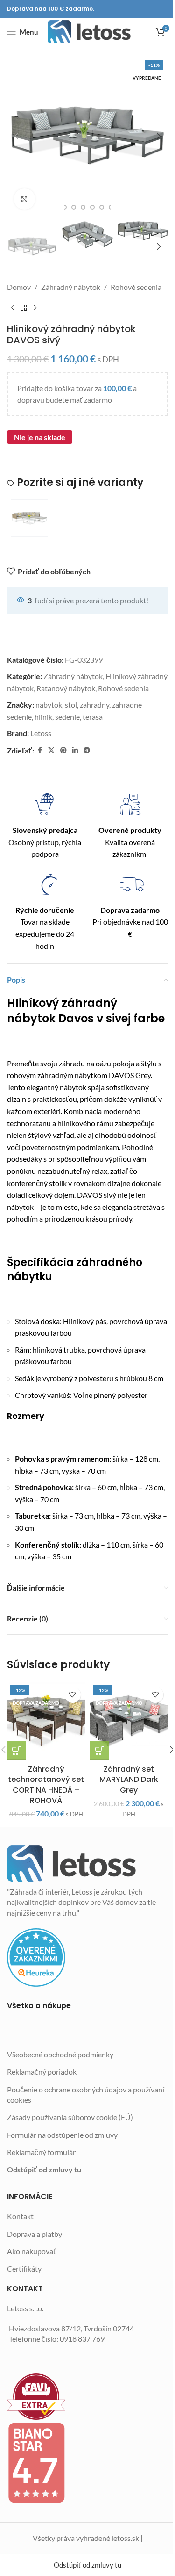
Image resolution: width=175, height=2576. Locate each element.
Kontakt (20, 2216)
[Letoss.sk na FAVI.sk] (87, 2397)
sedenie (67, 717)
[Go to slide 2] (64, 207)
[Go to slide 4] (83, 207)
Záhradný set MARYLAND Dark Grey (129, 1780)
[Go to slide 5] (92, 207)
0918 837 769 (82, 2339)
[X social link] (51, 750)
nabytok (49, 705)
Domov (19, 287)
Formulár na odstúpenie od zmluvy (62, 2135)
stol (71, 705)
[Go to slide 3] (74, 207)
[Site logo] (89, 32)
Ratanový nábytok (66, 688)
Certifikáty (24, 2268)
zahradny (94, 705)
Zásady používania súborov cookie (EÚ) (70, 2117)
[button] (16, 136)
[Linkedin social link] (75, 750)
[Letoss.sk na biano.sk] (87, 2463)
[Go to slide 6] (102, 207)
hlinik (43, 717)
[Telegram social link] (87, 750)
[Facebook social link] (40, 750)
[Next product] (35, 308)
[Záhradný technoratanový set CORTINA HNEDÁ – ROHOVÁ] (46, 1721)
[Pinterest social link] (63, 750)
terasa (93, 717)
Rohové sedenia (136, 287)
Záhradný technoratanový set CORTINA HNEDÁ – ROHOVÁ (46, 1785)
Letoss (41, 733)
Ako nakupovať (31, 2251)
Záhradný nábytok (71, 287)
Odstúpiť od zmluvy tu (44, 2169)
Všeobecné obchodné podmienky (60, 2054)
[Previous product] (13, 308)
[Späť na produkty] (24, 308)
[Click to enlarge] (24, 199)
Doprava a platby (35, 2234)
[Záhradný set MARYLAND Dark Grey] (129, 1721)
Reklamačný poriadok (42, 2072)
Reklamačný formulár (41, 2152)
